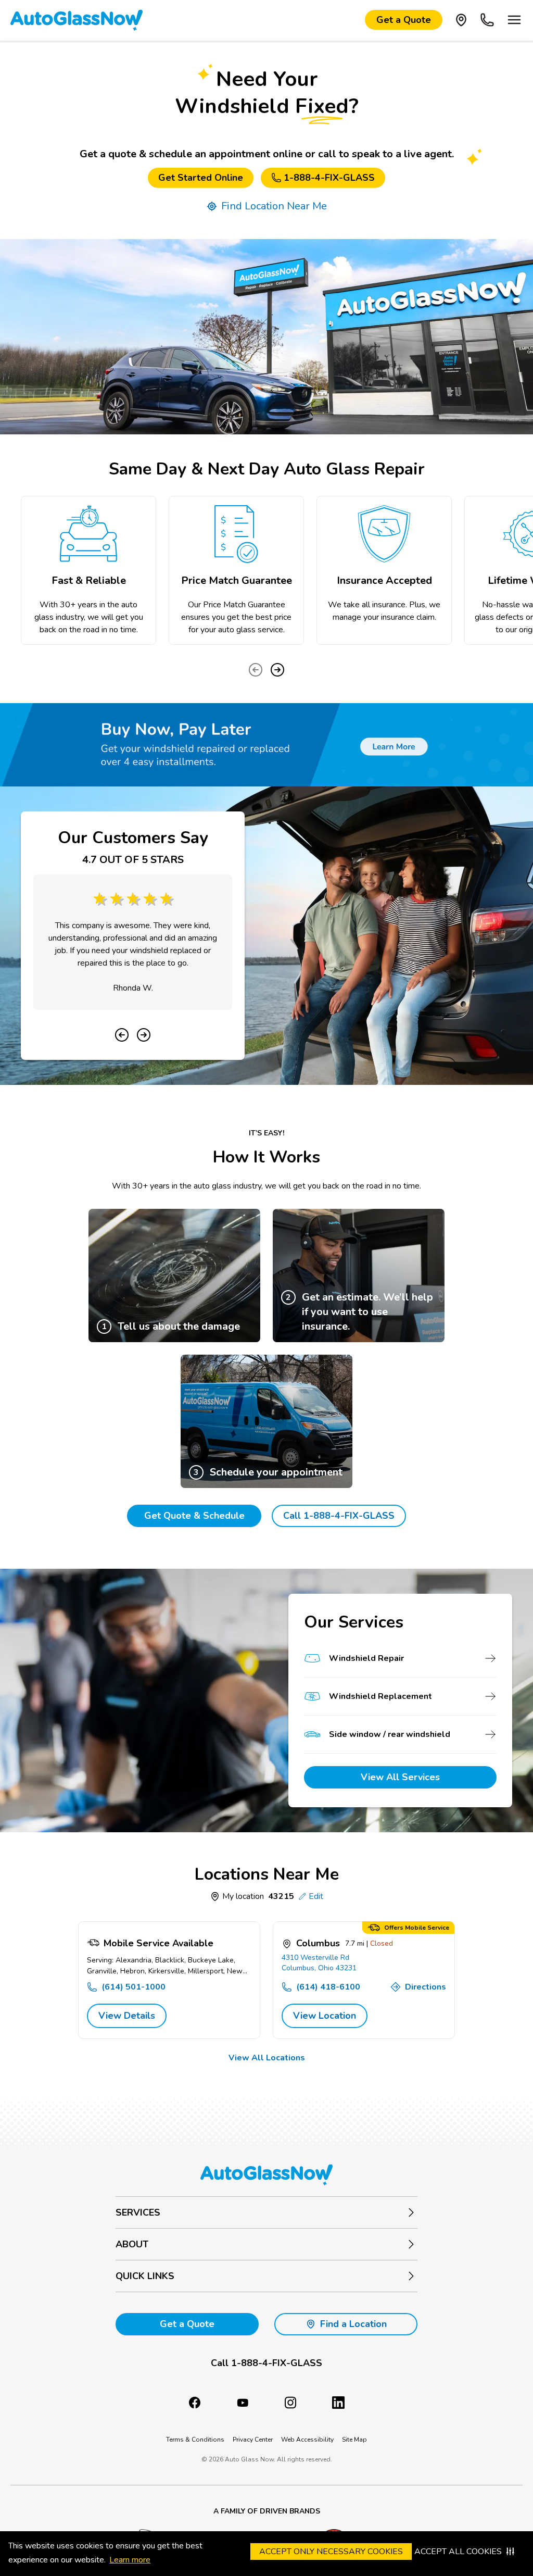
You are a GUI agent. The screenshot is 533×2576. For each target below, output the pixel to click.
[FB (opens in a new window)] (195, 2403)
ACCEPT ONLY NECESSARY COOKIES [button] (331, 2552)
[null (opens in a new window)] (338, 2403)
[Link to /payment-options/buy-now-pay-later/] (266, 745)
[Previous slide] (256, 670)
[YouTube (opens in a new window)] (243, 2403)
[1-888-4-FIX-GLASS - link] (487, 20)
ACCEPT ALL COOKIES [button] (458, 2552)
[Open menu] (514, 20)
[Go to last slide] (122, 1035)
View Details (127, 2016)
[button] (266, 2363)
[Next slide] (277, 670)
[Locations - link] (461, 20)
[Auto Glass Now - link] (77, 20)
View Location (325, 2016)
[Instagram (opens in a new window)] (290, 2403)
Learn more (130, 2560)
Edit (316, 1896)
